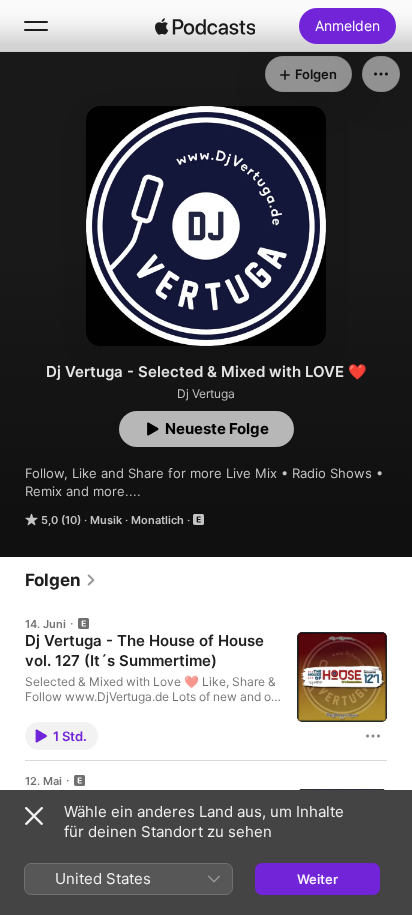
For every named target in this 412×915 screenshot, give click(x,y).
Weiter (317, 879)
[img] (205, 26)
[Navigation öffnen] (36, 26)
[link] (61, 580)
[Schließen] (34, 816)
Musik (106, 520)
